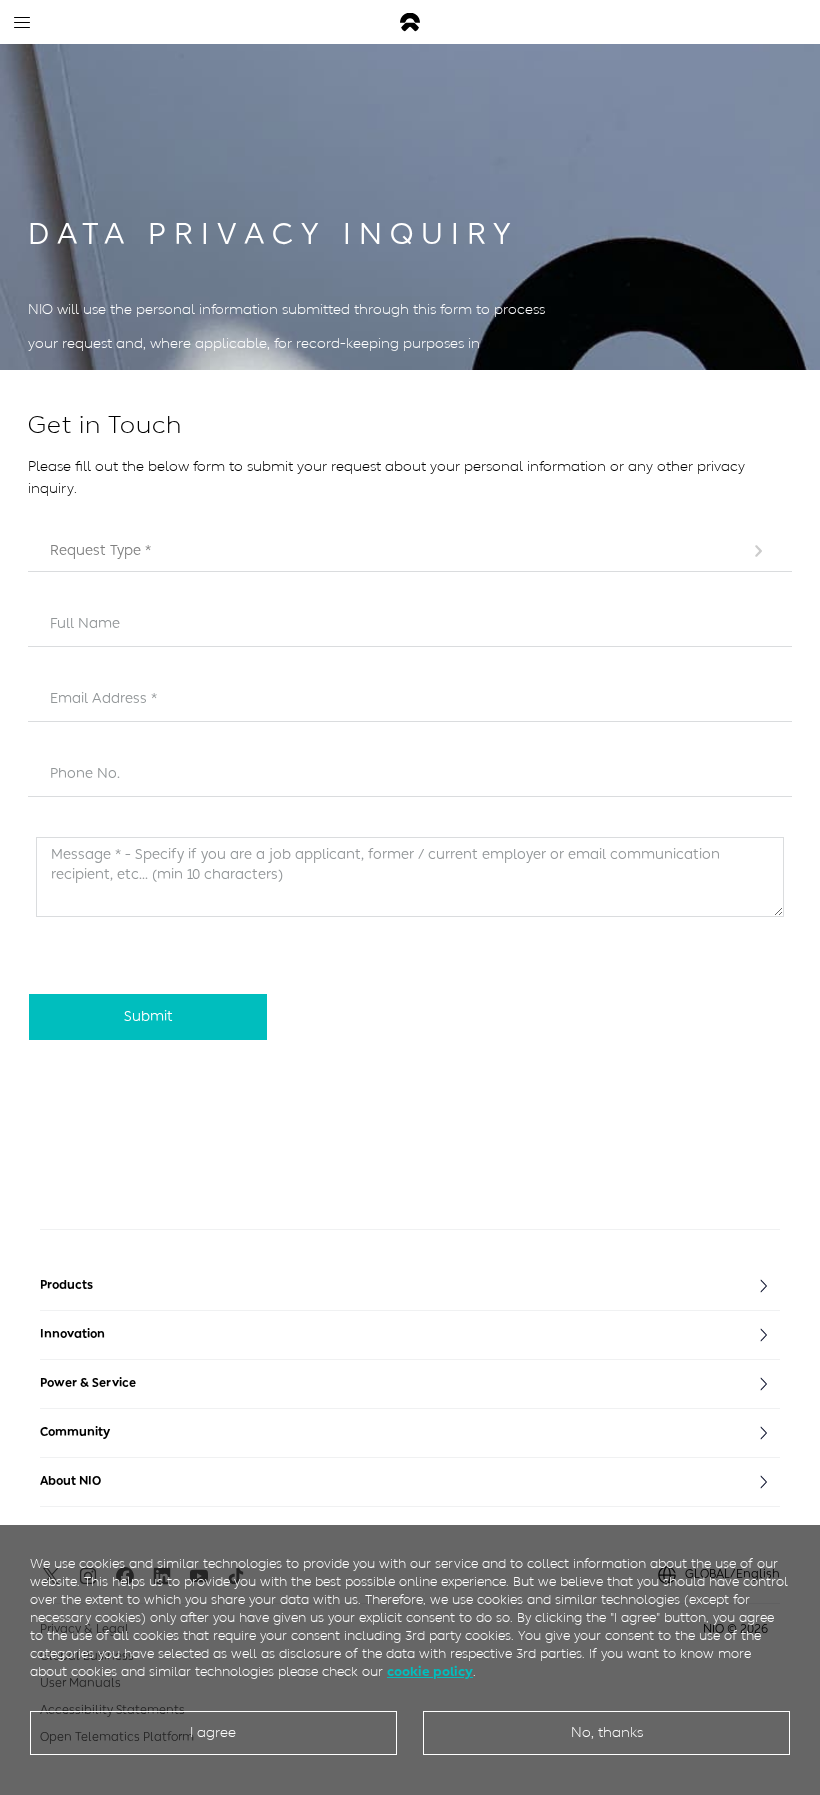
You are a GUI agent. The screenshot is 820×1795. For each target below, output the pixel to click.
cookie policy (430, 1671)
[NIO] (410, 22)
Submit (148, 1016)
